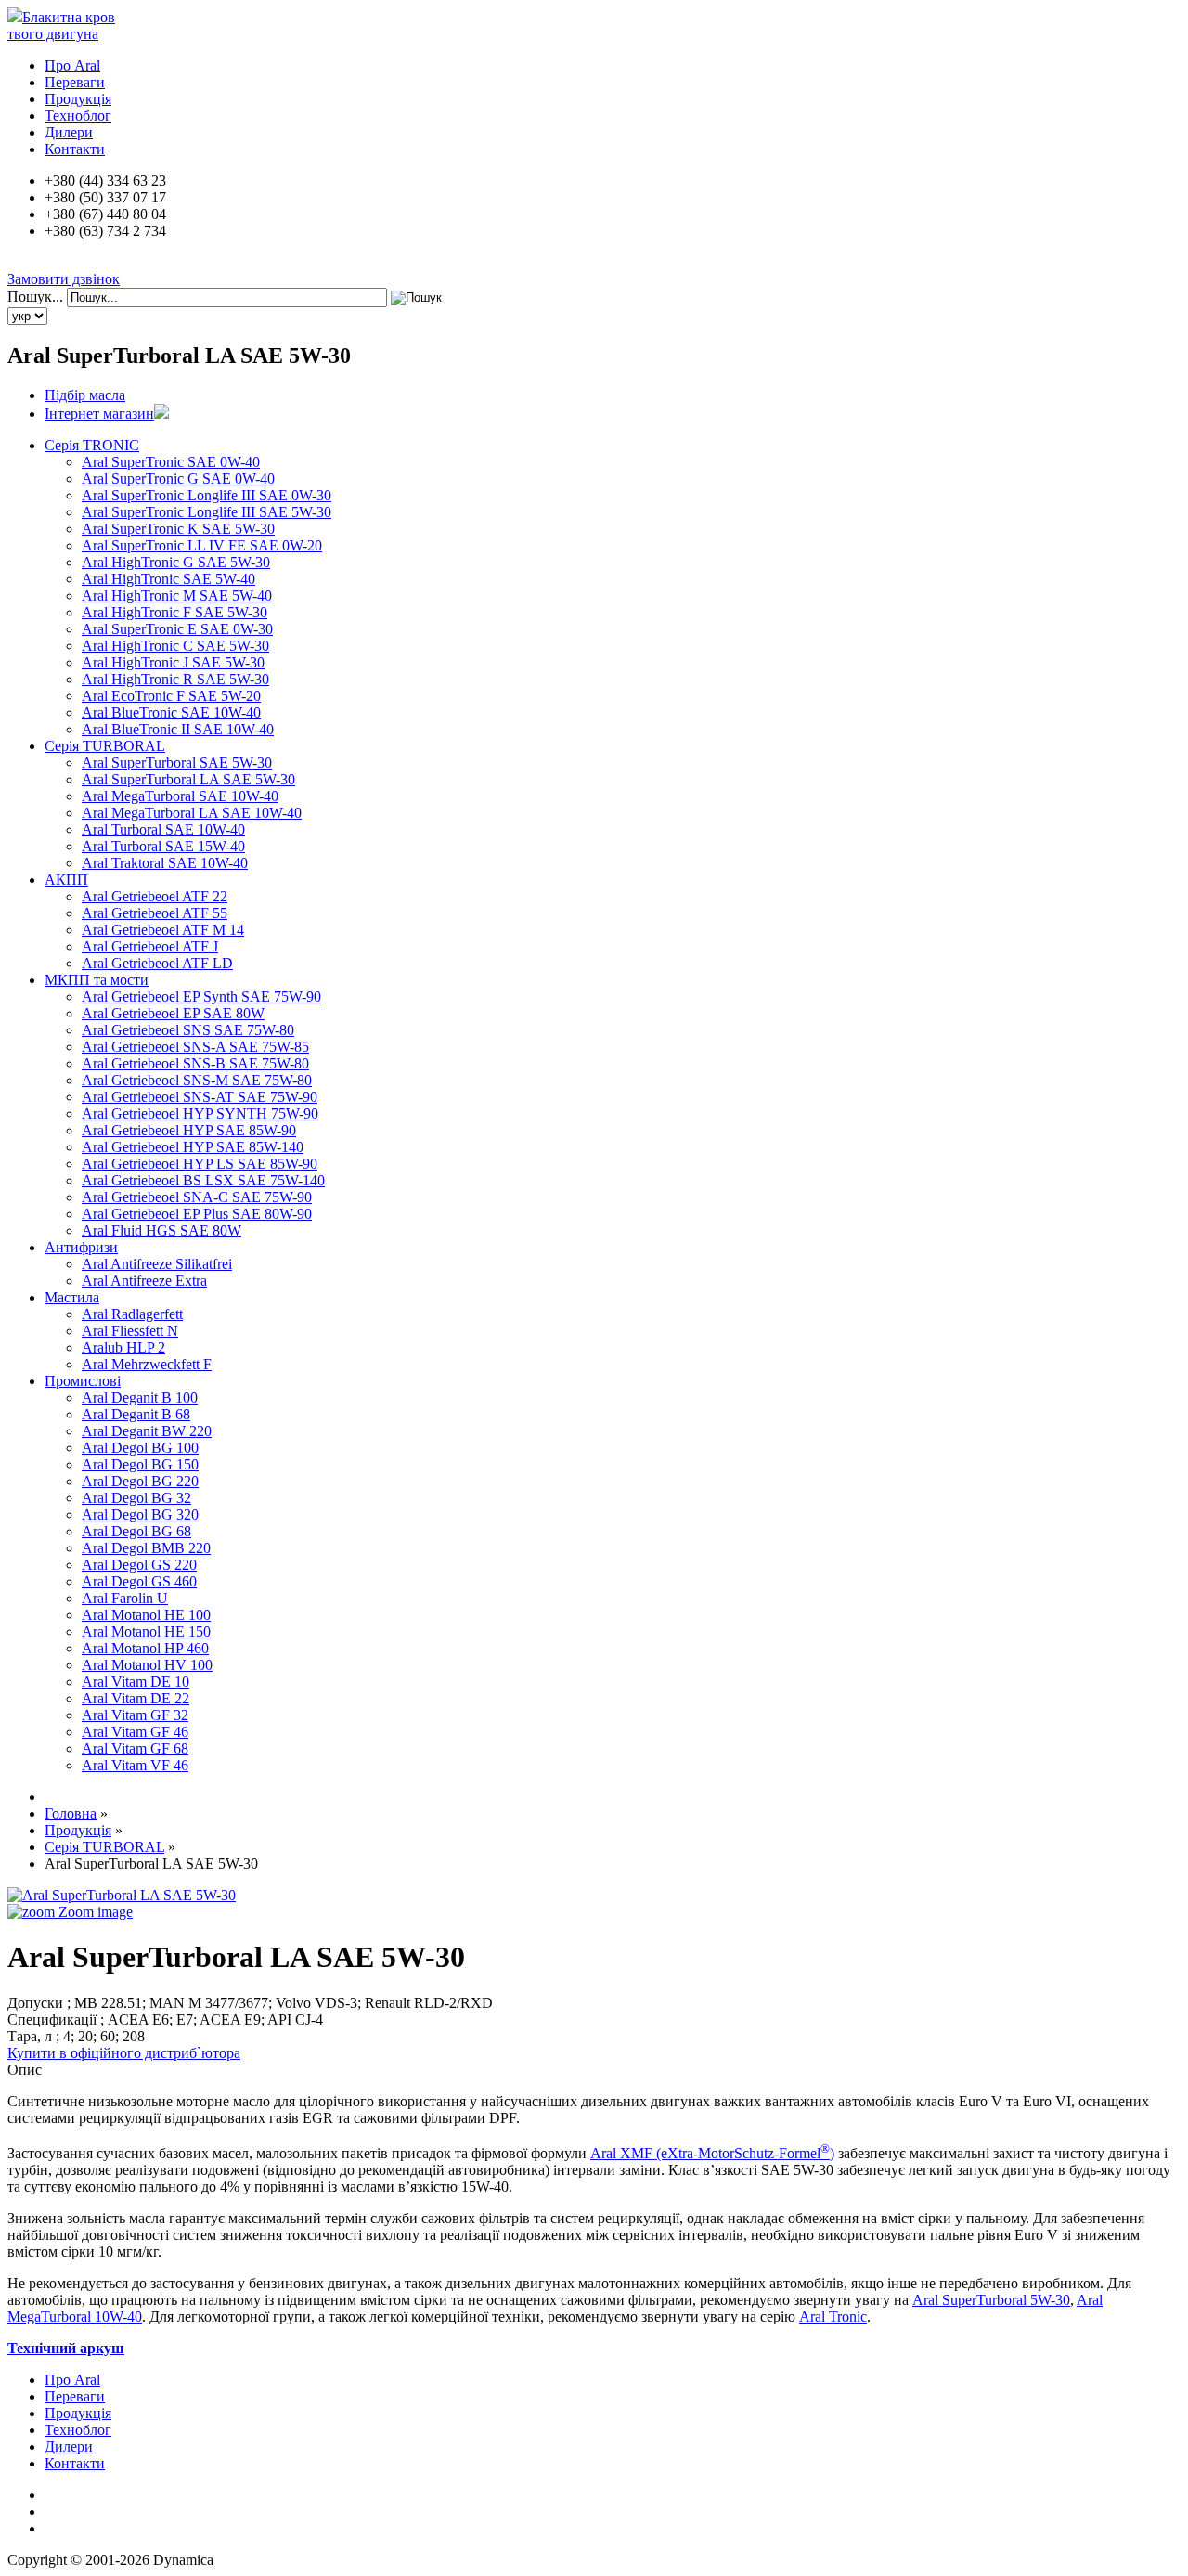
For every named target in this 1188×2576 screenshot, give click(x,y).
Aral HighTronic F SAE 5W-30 (174, 612)
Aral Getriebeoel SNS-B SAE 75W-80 (195, 1063)
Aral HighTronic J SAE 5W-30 (173, 662)
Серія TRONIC (92, 445)
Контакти (75, 149)
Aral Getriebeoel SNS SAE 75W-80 (188, 1030)
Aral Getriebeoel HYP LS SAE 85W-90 (200, 1164)
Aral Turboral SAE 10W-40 (163, 829)
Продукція (78, 99)
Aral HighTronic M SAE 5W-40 (177, 595)
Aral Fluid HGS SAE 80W (161, 1230)
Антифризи (81, 1247)
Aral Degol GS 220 (139, 1565)
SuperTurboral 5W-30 (1006, 2300)
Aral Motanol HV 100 (147, 1665)
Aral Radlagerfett (132, 1314)
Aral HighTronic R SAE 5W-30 (175, 679)
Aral (927, 2300)
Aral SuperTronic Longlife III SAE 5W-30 (207, 512)
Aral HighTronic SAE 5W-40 (168, 579)
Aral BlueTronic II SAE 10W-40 (178, 729)
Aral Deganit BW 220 (147, 1431)
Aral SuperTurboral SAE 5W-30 (177, 763)
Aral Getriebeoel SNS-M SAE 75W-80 (197, 1080)
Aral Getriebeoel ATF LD (157, 963)
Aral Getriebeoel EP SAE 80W (173, 1013)
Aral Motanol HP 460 (145, 1648)
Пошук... (35, 297)
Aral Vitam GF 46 (135, 1732)
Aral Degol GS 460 (139, 1581)
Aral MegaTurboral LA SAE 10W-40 (192, 813)
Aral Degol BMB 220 (146, 1548)
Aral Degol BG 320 (140, 1515)
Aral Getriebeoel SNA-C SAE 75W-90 (197, 1197)
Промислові (83, 1381)
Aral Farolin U (125, 1598)
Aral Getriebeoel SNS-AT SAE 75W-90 (200, 1097)
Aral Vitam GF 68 (135, 1748)
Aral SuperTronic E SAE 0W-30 (177, 629)
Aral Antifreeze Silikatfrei (157, 1264)
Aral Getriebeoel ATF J (150, 946)
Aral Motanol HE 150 (146, 1631)
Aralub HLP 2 (123, 1347)
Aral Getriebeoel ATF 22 (155, 896)
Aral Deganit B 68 (136, 1414)
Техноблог (78, 116)
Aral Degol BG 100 (140, 1448)
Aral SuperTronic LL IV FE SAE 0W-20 (202, 545)
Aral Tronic (833, 2317)
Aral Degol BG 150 (140, 1464)
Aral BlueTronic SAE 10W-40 (171, 712)
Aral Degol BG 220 (140, 1481)
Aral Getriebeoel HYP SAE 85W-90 (189, 1130)
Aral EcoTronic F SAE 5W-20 (171, 696)
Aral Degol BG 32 (136, 1498)
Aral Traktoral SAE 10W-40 (165, 863)
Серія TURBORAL (105, 746)
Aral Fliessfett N (130, 1331)
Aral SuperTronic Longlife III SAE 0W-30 (207, 495)
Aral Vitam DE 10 (136, 1682)
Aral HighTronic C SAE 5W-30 (175, 646)
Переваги (75, 82)
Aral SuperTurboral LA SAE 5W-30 (188, 779)
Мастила (72, 1297)
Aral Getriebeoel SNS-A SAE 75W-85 (195, 1047)
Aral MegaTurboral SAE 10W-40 (180, 796)
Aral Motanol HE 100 (146, 1615)
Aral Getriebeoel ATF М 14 (163, 930)
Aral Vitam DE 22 (136, 1698)
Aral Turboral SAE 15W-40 (163, 846)
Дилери (69, 132)
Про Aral (72, 65)
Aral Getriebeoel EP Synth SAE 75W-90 (201, 997)
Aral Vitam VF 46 (135, 1765)
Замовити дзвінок (64, 279)
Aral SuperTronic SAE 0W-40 (171, 462)
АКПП (66, 880)
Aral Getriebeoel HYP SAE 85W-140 (193, 1147)
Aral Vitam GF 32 (135, 1715)
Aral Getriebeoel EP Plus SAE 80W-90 (197, 1214)
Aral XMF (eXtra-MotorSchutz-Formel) (712, 2153)
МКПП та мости (97, 980)
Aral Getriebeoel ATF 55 (155, 913)
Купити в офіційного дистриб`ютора (124, 2053)
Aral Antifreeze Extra (144, 1281)
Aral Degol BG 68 (136, 1531)
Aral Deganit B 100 (140, 1398)
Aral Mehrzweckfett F (147, 1364)
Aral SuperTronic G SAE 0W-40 (178, 479)
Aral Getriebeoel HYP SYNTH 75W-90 (200, 1113)
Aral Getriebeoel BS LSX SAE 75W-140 (203, 1180)
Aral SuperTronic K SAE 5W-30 (178, 529)
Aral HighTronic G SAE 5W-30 (176, 562)
